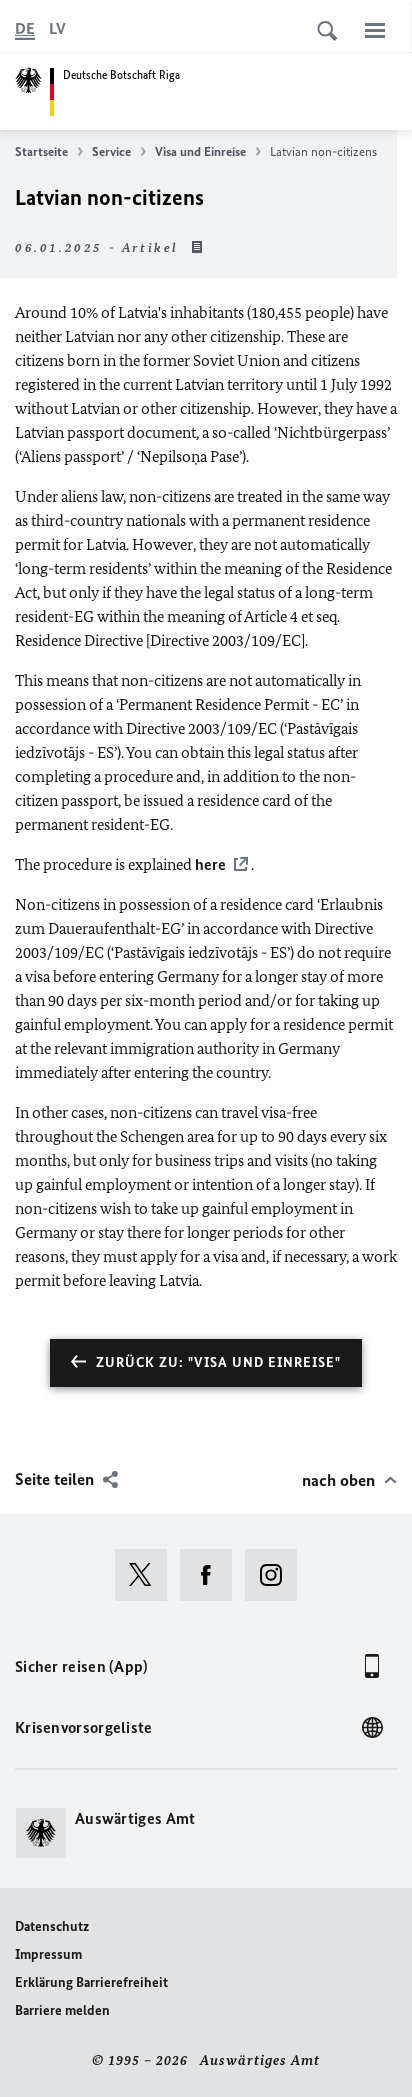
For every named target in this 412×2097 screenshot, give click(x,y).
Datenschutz (52, 1926)
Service (111, 151)
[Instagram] (277, 1575)
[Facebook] (212, 1575)
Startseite (41, 151)
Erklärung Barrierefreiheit (91, 1982)
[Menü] (375, 30)
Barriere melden (62, 2010)
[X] (147, 1575)
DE (25, 28)
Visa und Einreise (200, 151)
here (210, 864)
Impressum (48, 1954)
